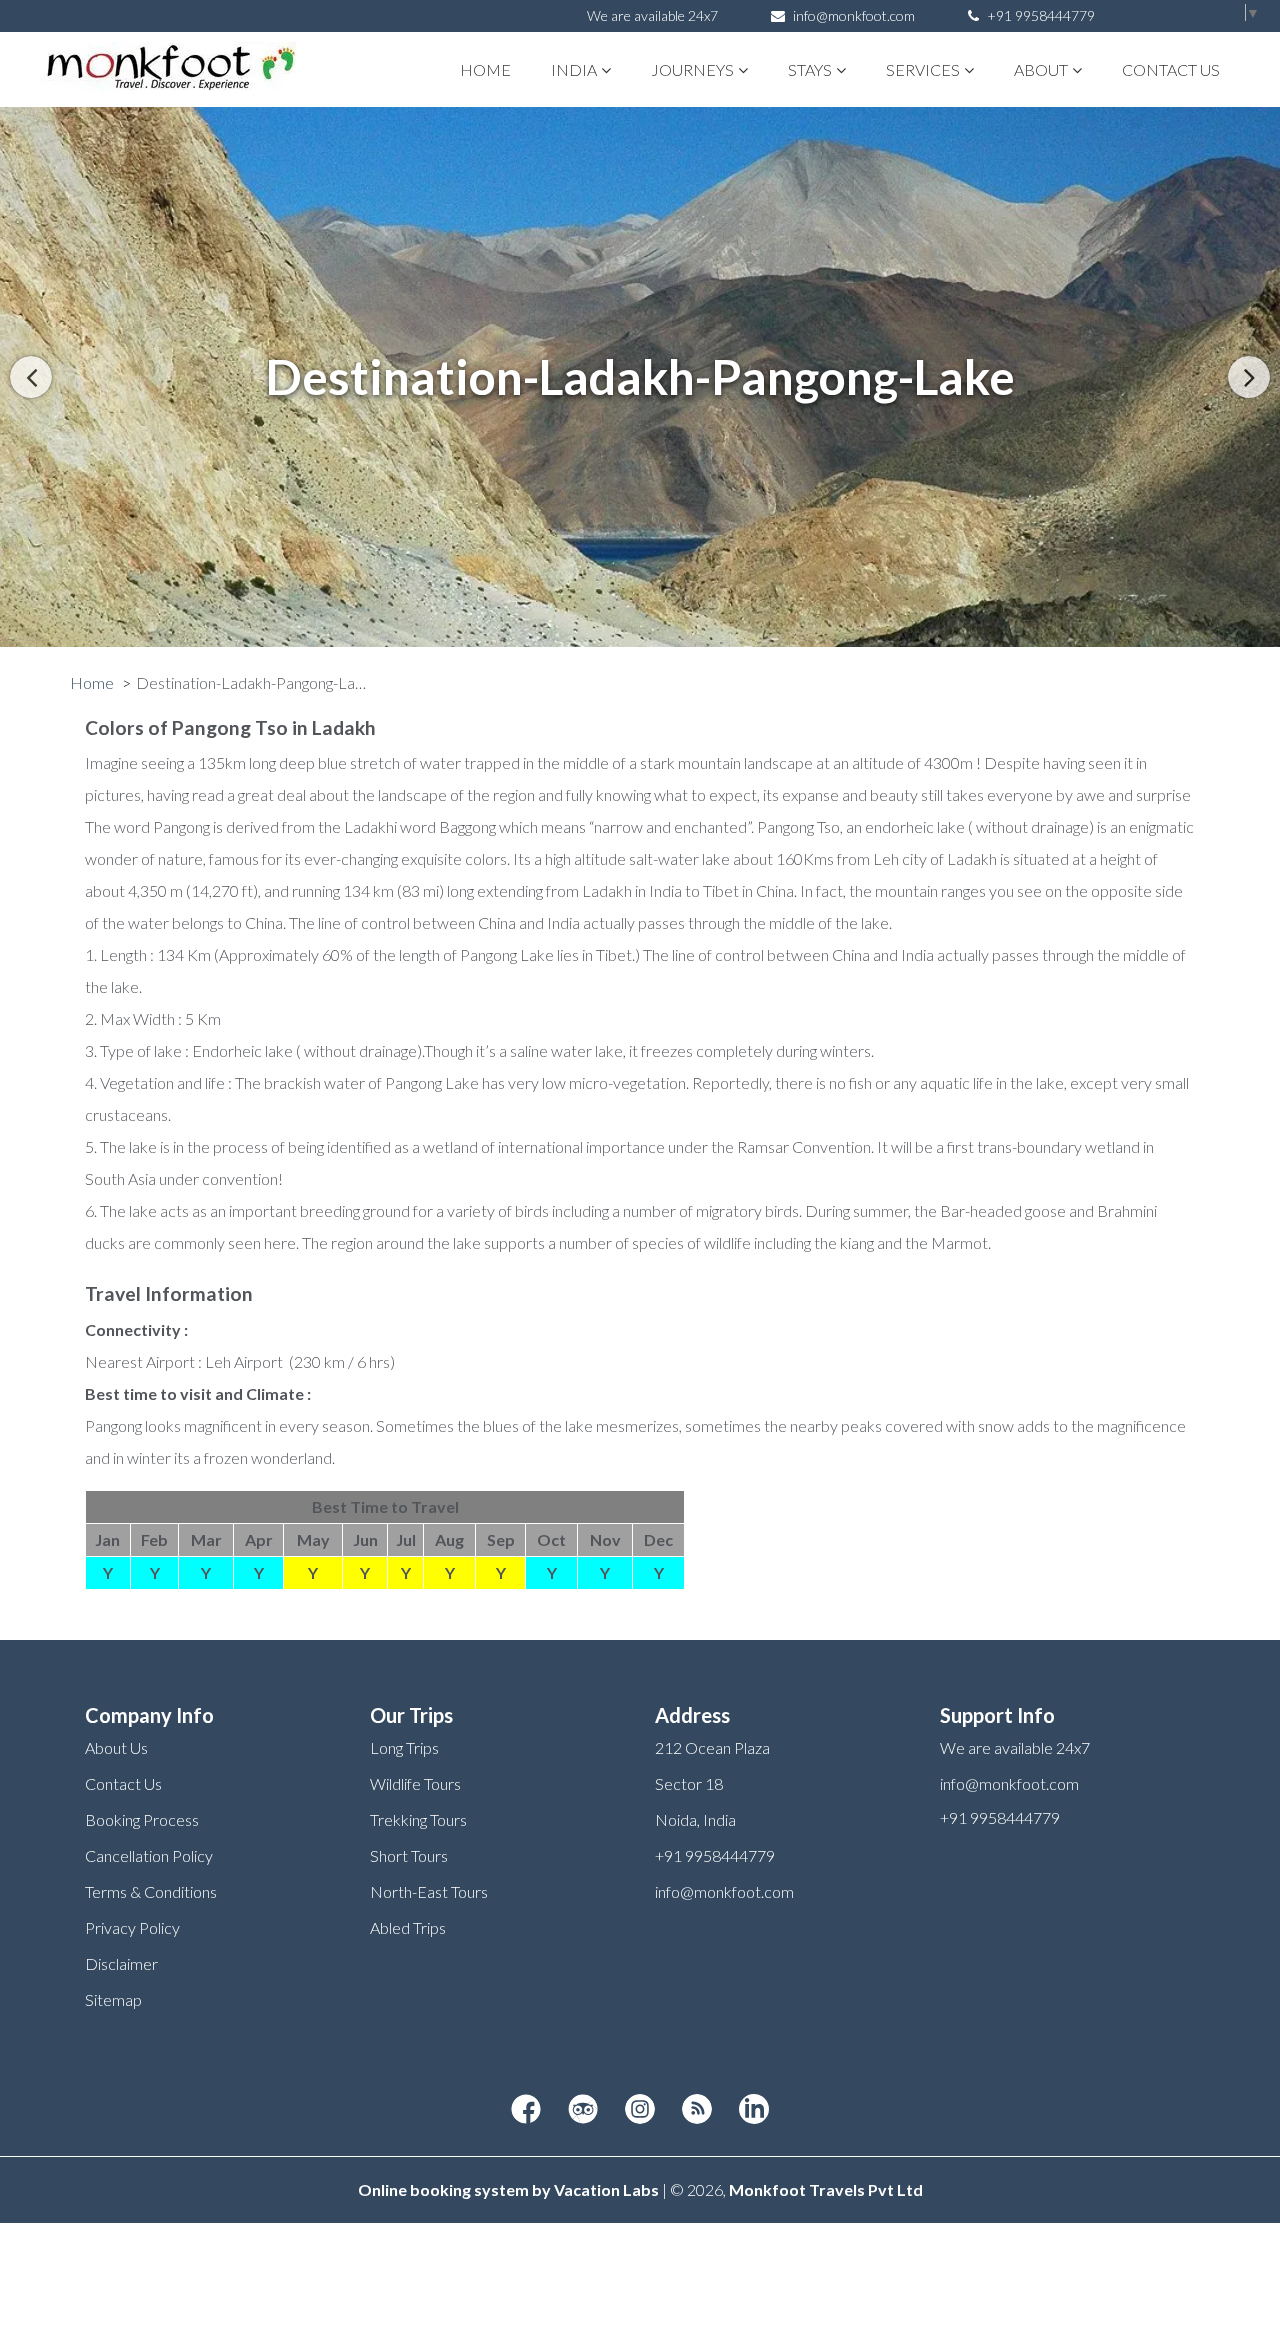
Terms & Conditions (151, 1891)
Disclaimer (121, 1963)
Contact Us (1171, 69)
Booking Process (142, 1819)
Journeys (692, 69)
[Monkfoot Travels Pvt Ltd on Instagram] (640, 2110)
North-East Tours (429, 1891)
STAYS (810, 69)
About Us (116, 1747)
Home (485, 69)
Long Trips (404, 1747)
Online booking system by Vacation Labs (510, 2189)
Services (923, 69)
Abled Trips (408, 1927)
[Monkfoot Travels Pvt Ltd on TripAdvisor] (583, 2110)
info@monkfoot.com (854, 15)
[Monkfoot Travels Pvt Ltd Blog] (697, 2110)
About (1041, 69)
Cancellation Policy (149, 1855)
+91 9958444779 (1039, 15)
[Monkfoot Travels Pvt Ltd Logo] (152, 69)
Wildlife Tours (415, 1783)
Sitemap (113, 1999)
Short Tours (409, 1855)
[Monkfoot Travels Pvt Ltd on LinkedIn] (754, 2110)
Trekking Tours (418, 1819)
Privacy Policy (132, 1927)
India (574, 69)
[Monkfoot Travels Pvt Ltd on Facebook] (526, 2110)
